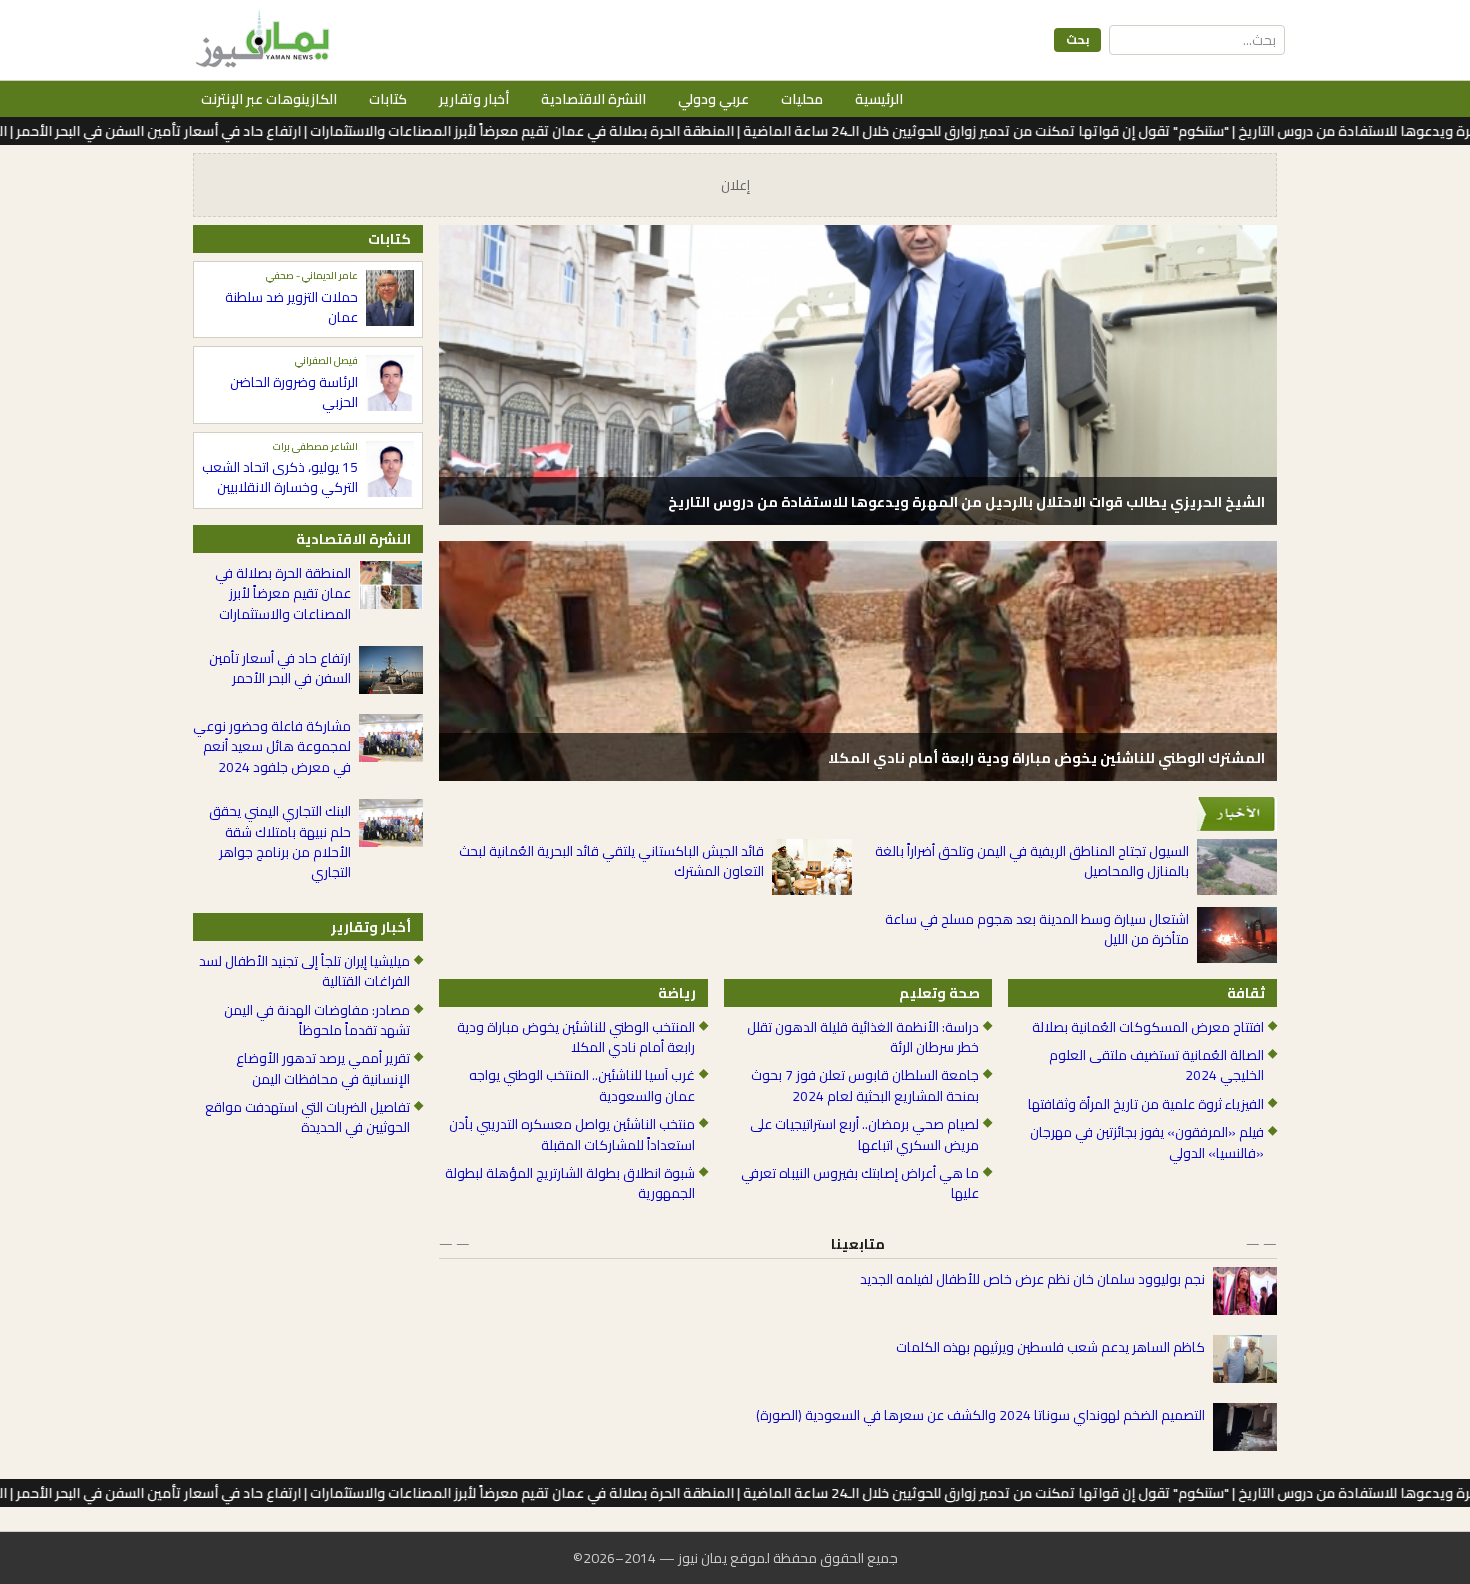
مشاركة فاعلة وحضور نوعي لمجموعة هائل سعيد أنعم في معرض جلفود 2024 (272, 746)
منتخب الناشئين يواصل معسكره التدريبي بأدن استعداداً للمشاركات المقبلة (572, 1134)
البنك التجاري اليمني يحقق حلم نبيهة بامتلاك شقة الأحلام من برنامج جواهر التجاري (280, 842)
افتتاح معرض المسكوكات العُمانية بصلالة (1148, 1027)
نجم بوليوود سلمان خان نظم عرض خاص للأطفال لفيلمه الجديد (1032, 1279)
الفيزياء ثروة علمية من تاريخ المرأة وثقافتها (1146, 1104)
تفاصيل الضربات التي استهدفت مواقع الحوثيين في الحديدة (307, 1117)
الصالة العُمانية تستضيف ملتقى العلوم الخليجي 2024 (1156, 1065)
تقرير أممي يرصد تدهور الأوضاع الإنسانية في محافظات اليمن (323, 1068)
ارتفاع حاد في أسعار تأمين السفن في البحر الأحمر (280, 668)
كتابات (388, 99)
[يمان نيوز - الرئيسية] (260, 40)
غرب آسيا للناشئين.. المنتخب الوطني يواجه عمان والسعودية (582, 1085)
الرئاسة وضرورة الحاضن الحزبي (294, 392)
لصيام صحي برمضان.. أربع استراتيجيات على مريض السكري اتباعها (864, 1134)
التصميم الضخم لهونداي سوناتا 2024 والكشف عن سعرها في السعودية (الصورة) (980, 1415)
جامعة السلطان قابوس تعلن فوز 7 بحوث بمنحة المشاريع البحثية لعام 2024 (865, 1085)
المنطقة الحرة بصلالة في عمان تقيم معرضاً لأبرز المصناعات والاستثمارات (283, 593)
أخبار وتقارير (474, 99)
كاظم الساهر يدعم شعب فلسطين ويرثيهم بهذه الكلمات (1050, 1347)
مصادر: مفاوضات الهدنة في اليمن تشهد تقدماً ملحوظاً (317, 1020)
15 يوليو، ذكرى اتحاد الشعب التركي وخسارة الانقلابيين (280, 477)
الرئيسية (879, 99)
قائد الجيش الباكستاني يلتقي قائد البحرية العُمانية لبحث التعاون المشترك (611, 861)
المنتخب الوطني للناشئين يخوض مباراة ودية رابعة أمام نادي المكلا (576, 1037)
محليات (802, 99)
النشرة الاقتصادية (593, 99)
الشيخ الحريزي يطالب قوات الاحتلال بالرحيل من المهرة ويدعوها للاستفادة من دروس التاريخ (966, 502)
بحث (1077, 39)
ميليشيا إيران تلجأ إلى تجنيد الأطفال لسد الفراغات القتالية (304, 971)
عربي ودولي (713, 99)
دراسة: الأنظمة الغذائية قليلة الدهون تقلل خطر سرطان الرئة (863, 1037)
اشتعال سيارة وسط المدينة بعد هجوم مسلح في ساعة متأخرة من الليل (1037, 929)
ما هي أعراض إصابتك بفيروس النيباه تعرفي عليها (860, 1183)
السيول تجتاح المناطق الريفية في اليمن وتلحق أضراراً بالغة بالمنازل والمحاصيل (1032, 861)
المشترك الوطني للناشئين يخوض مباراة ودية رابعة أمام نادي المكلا (1046, 758)
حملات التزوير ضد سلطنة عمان (291, 307)
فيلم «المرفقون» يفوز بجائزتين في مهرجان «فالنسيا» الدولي (1147, 1142)
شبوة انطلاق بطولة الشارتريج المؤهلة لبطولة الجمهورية (570, 1183)
